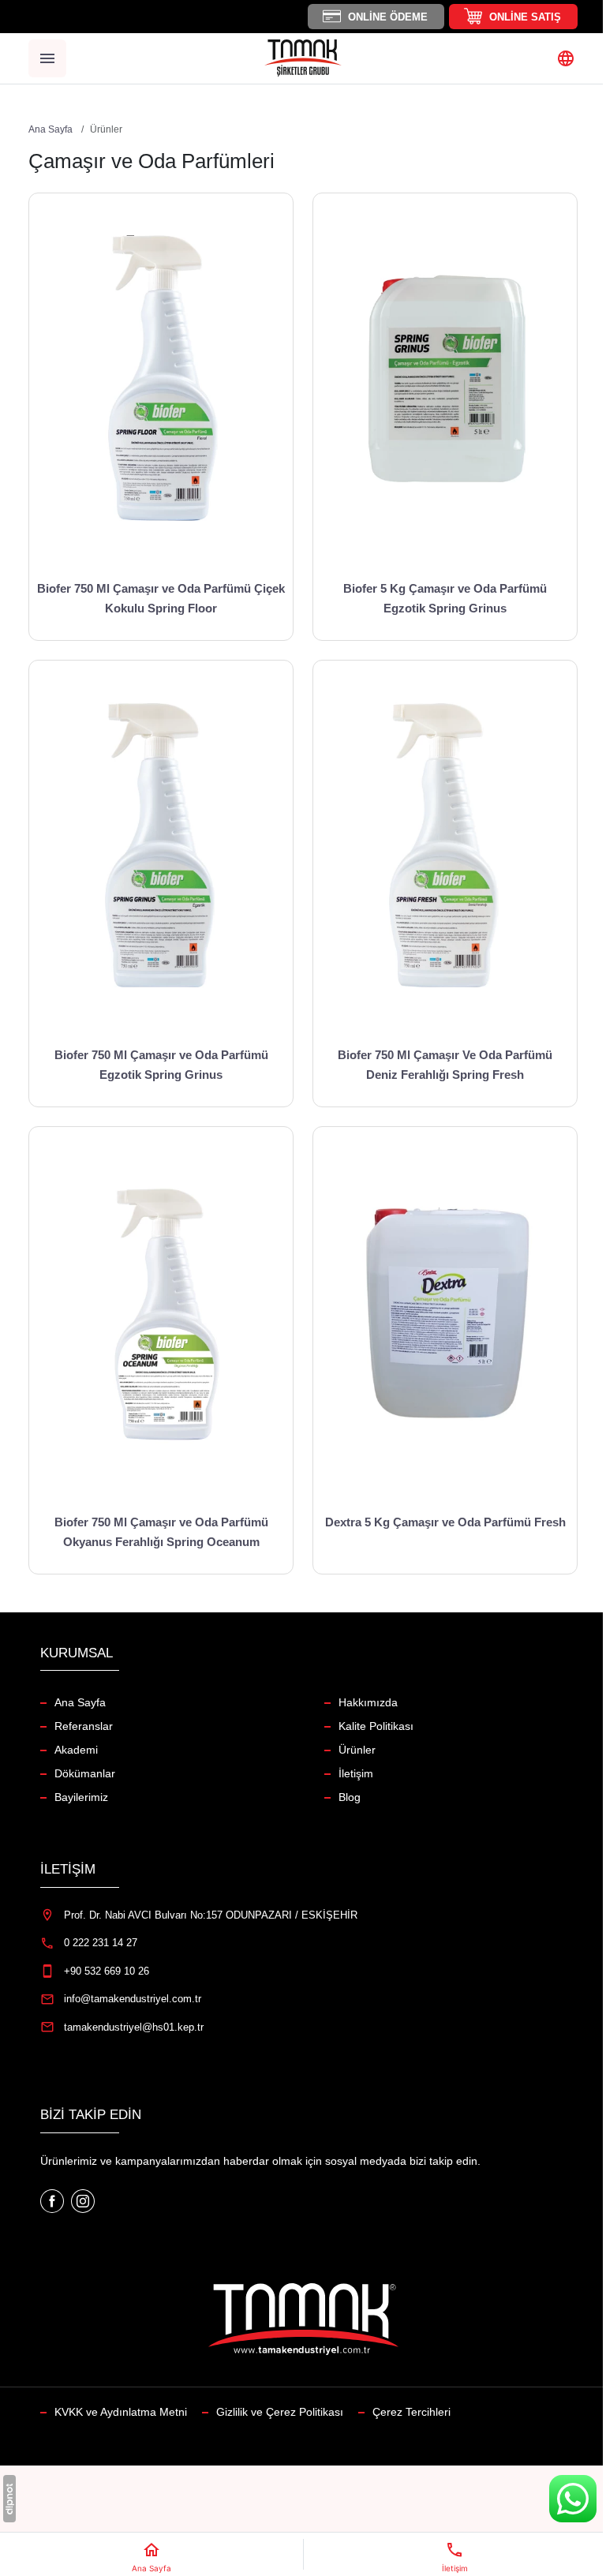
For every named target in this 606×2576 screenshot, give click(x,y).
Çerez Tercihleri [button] (411, 2412)
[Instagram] (83, 2200)
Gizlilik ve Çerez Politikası (280, 2412)
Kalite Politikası (376, 1726)
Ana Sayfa (80, 1702)
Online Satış (525, 17)
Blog (350, 1797)
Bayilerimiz (81, 1797)
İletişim (356, 1773)
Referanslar (84, 1726)
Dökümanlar (85, 1773)
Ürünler (357, 1750)
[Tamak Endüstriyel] (303, 58)
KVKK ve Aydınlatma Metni (121, 2412)
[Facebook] (54, 2200)
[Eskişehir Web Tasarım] (9, 2499)
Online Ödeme (388, 17)
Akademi (76, 1750)
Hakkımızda (368, 1702)
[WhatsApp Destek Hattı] (573, 2499)
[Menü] (47, 58)
